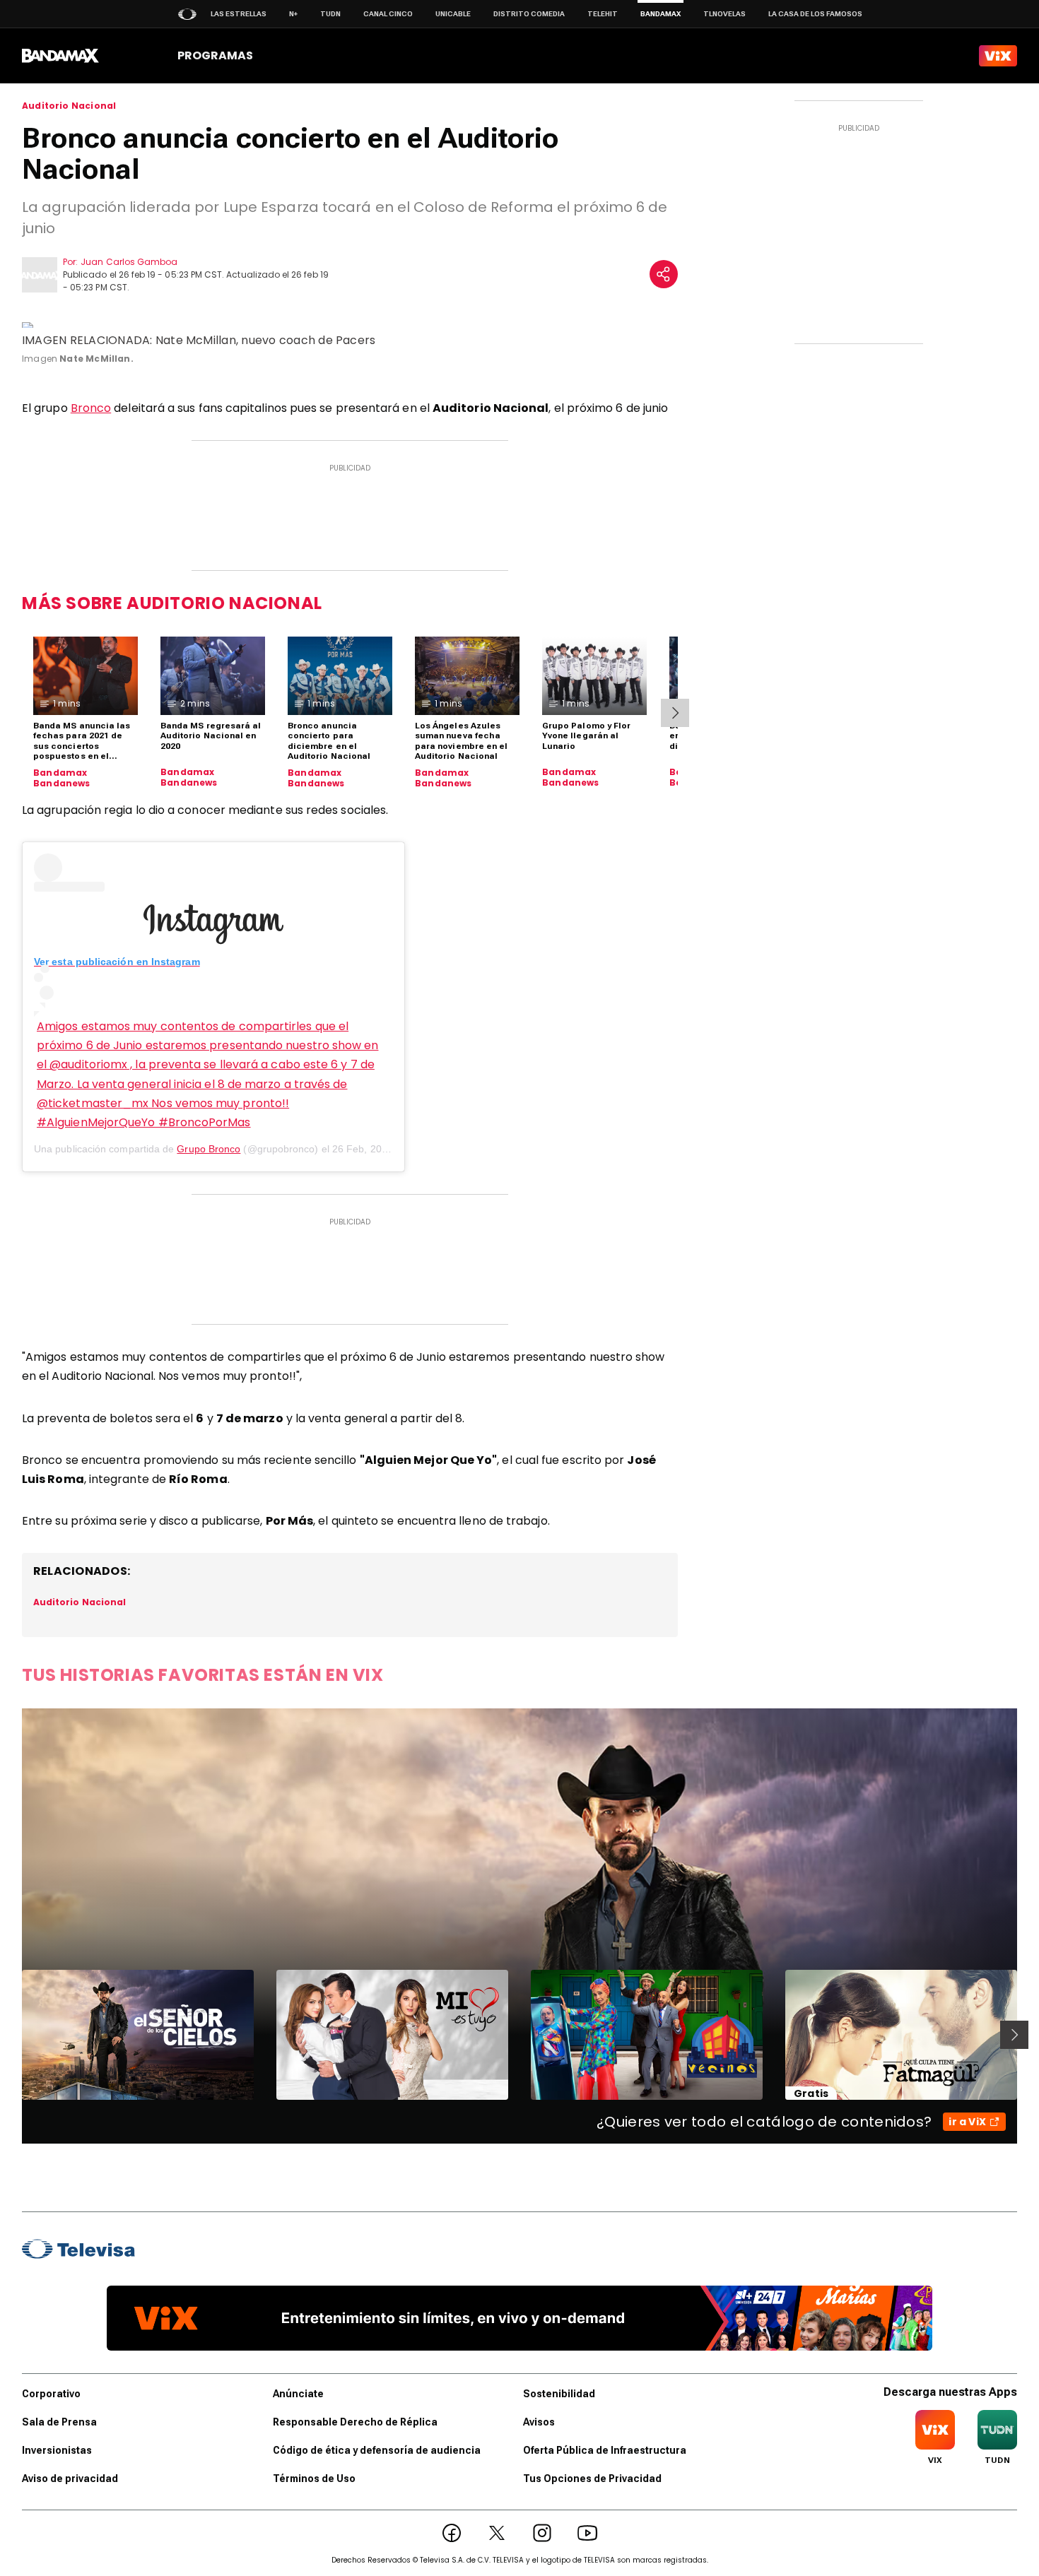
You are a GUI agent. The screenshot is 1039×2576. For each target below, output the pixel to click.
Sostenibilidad (559, 2394)
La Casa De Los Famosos (815, 14)
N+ (293, 14)
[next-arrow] (675, 713)
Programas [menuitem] (215, 55)
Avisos (539, 2422)
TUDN (330, 14)
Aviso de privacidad (70, 2478)
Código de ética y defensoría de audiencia (377, 2450)
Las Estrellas (239, 14)
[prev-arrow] (13, 2035)
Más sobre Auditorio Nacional (172, 603)
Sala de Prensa (59, 2422)
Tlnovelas (724, 14)
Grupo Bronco (209, 1149)
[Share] (664, 274)
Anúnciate (298, 2394)
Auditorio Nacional (69, 106)
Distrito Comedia (529, 14)
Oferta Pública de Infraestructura (605, 2450)
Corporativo (51, 2394)
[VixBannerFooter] (519, 2318)
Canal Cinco (388, 14)
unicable (453, 14)
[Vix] (998, 56)
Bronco (91, 408)
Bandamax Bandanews (62, 778)
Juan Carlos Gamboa (129, 262)
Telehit (603, 14)
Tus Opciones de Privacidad (592, 2478)
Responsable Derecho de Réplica (355, 2422)
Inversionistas (57, 2450)
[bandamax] (60, 56)
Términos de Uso (314, 2478)
